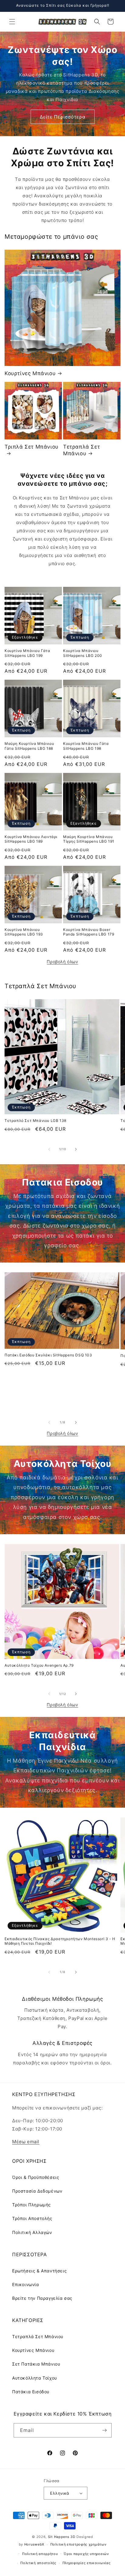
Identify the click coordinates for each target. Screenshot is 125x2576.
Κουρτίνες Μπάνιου (30, 373)
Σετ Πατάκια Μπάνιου (36, 2364)
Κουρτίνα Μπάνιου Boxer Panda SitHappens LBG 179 (89, 932)
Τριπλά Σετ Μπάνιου (32, 447)
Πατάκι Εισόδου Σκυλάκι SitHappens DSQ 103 (48, 1355)
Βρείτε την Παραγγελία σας (42, 2298)
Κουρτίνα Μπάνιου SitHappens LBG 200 (83, 653)
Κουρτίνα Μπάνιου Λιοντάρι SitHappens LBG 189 (31, 839)
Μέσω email (26, 2142)
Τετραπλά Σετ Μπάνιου (81, 450)
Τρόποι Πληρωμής (32, 2205)
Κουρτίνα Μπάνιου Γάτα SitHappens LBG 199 (27, 653)
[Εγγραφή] (105, 2430)
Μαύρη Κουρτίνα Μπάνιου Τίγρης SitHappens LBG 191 (89, 839)
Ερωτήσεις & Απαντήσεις (39, 2271)
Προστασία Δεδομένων (37, 2191)
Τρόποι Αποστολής (32, 2218)
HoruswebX (34, 2544)
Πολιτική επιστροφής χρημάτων (78, 2544)
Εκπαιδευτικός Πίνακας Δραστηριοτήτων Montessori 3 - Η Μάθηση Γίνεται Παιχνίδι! (60, 1941)
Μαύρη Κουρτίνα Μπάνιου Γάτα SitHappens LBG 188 (29, 746)
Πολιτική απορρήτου (40, 2554)
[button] (12, 22)
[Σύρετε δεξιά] (76, 1149)
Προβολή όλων (62, 962)
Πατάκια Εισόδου (31, 2392)
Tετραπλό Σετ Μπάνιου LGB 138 (35, 1121)
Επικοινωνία (26, 2284)
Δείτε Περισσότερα (63, 117)
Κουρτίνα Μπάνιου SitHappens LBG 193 (24, 932)
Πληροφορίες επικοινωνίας (87, 2563)
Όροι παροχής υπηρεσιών (86, 2554)
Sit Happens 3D (62, 2537)
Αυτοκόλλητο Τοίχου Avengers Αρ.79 (39, 1665)
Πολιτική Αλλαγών (32, 2232)
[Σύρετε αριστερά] (49, 1149)
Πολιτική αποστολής (38, 2563)
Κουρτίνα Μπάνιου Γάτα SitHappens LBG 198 (86, 746)
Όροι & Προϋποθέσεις (36, 2177)
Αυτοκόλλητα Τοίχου (35, 2378)
